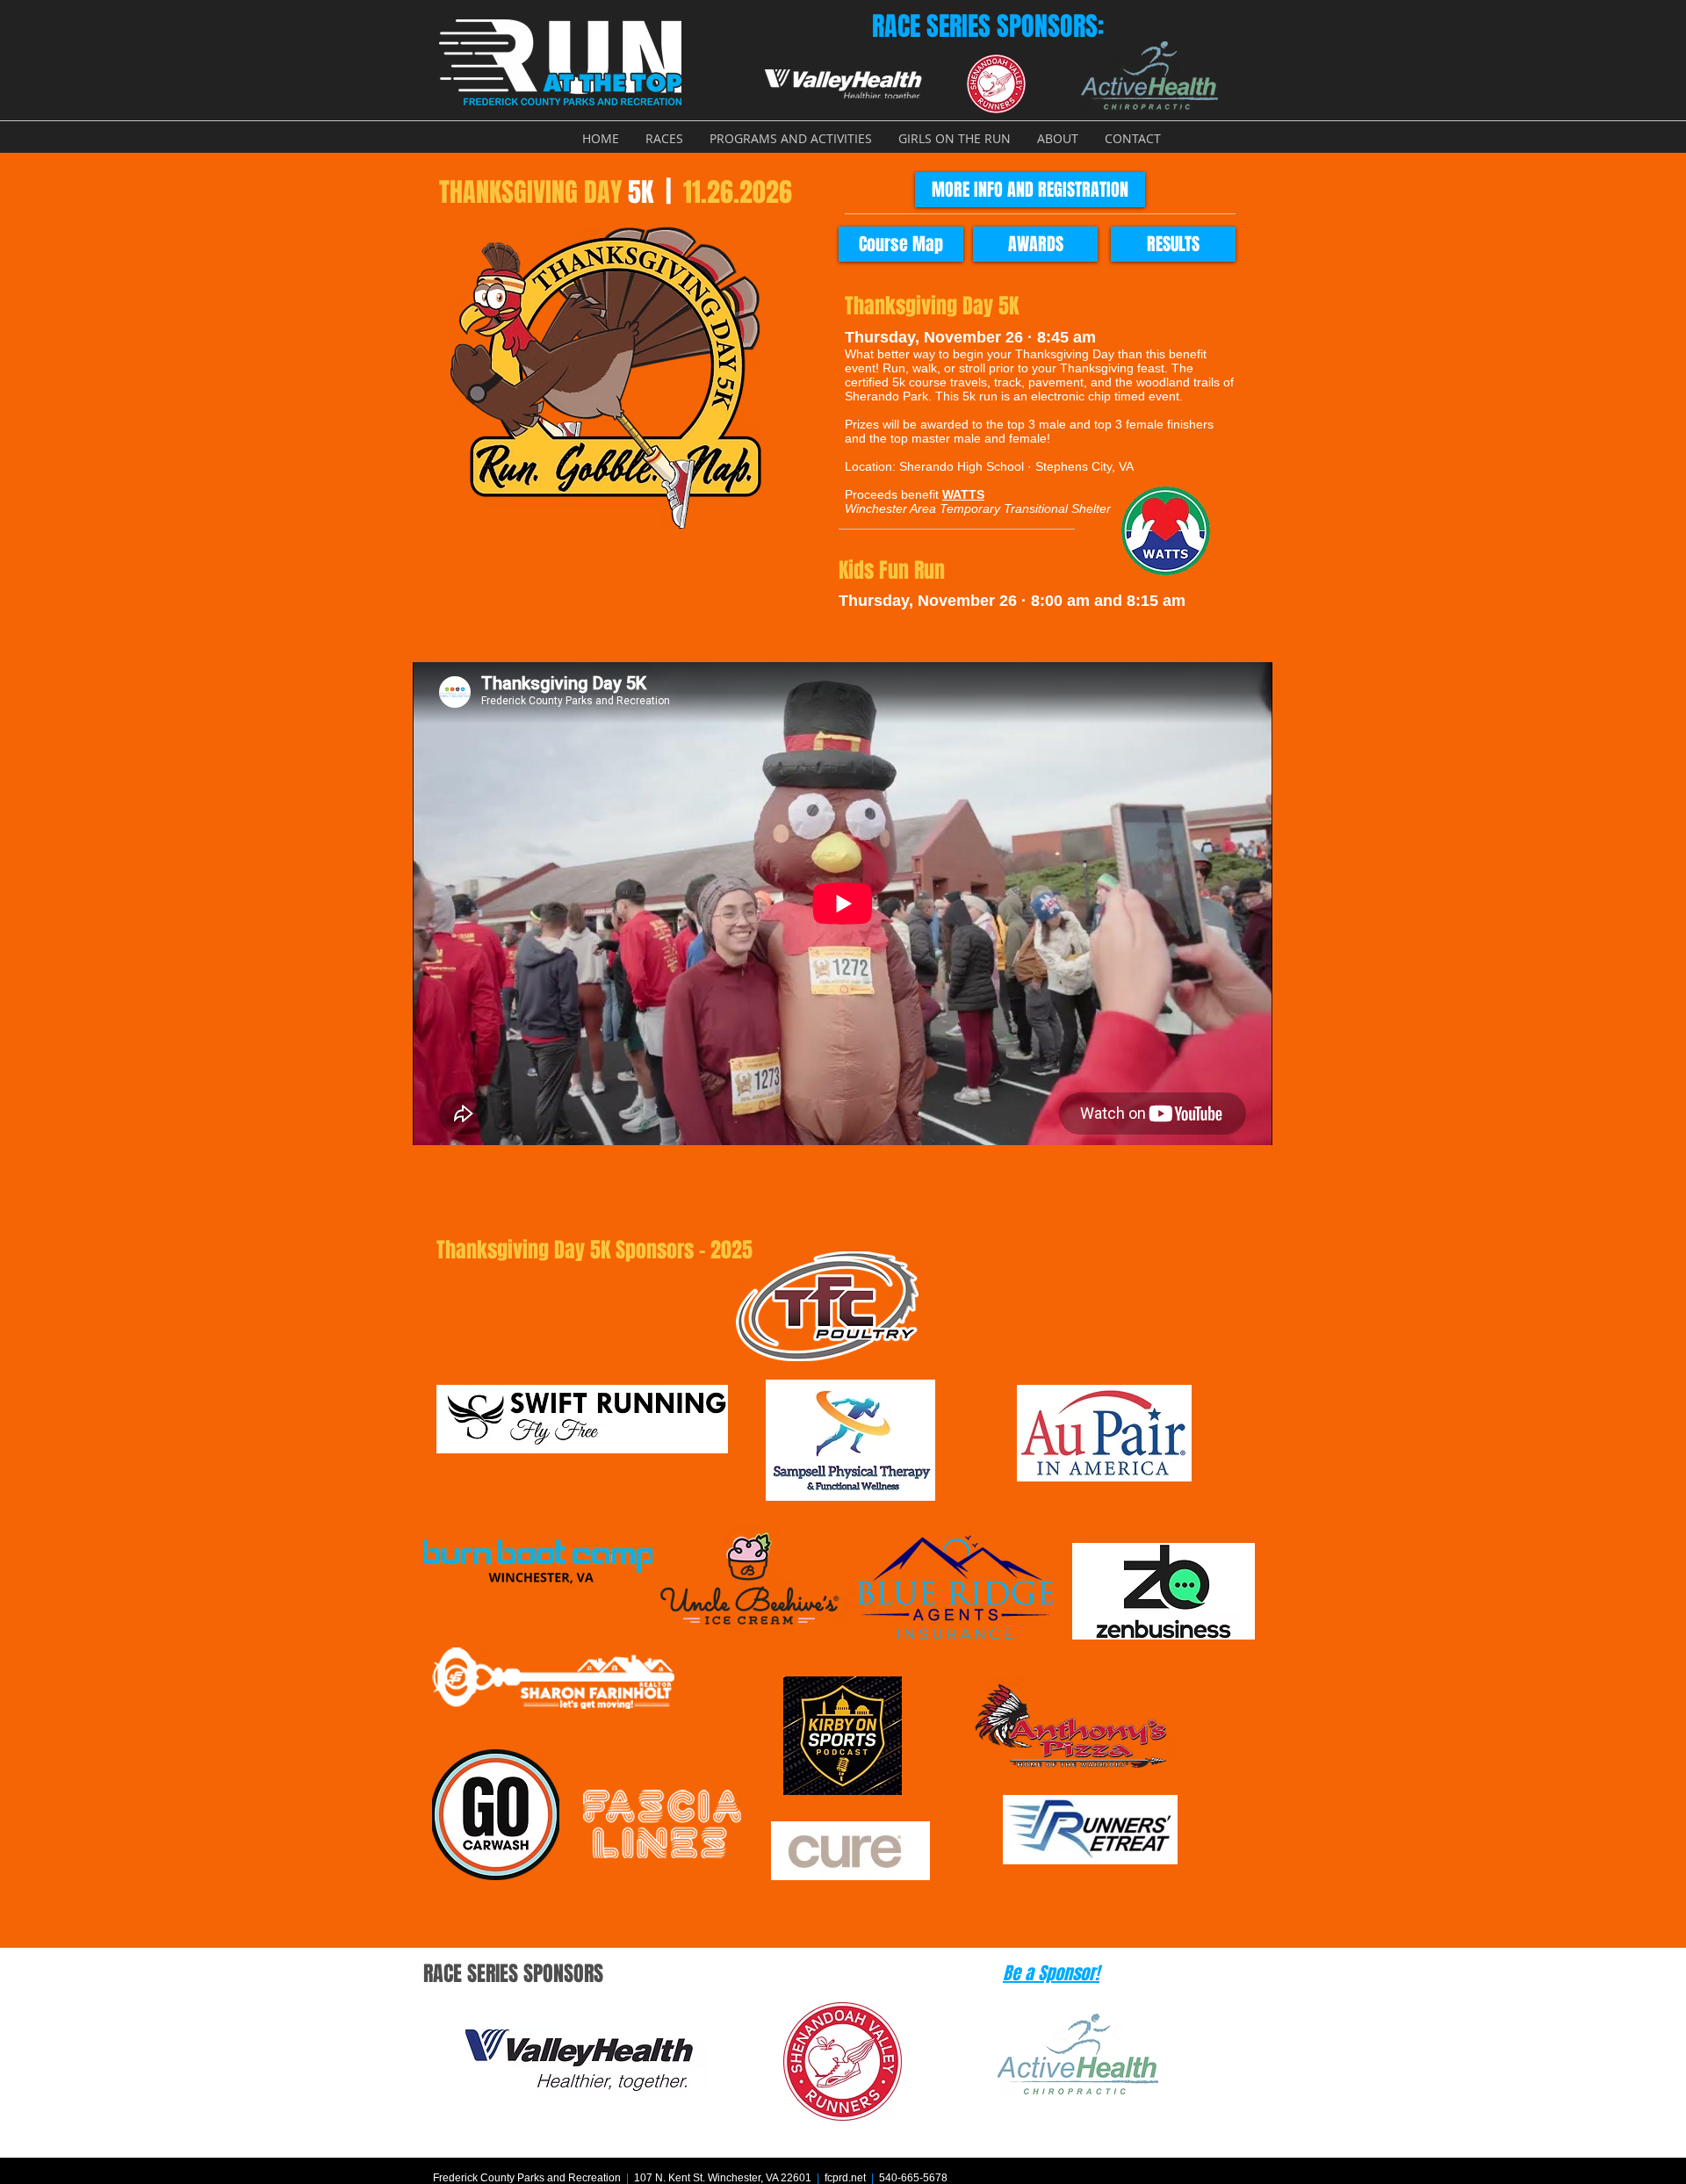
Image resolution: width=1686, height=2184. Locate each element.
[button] (664, 138)
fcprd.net (845, 2178)
